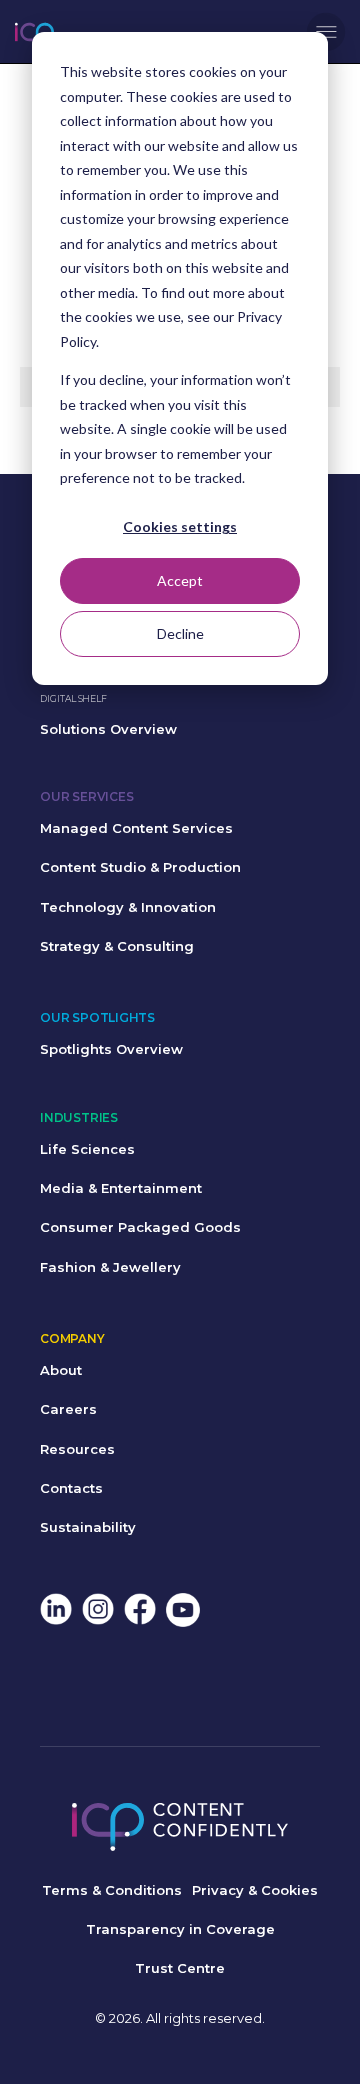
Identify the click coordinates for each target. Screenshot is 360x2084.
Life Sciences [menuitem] (87, 1149)
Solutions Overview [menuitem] (108, 729)
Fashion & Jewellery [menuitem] (110, 1267)
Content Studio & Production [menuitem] (140, 867)
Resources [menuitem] (77, 1449)
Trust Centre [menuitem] (180, 1968)
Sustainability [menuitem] (88, 1527)
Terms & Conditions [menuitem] (112, 1890)
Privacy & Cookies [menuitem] (255, 1890)
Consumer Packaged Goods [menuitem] (140, 1227)
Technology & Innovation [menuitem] (128, 907)
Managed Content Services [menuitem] (136, 828)
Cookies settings (180, 526)
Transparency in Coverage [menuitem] (180, 1929)
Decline (180, 633)
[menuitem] (56, 1611)
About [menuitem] (61, 1370)
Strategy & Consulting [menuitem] (117, 946)
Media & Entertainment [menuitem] (121, 1188)
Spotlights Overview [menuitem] (111, 1049)
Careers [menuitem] (68, 1409)
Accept (180, 580)
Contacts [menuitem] (71, 1488)
